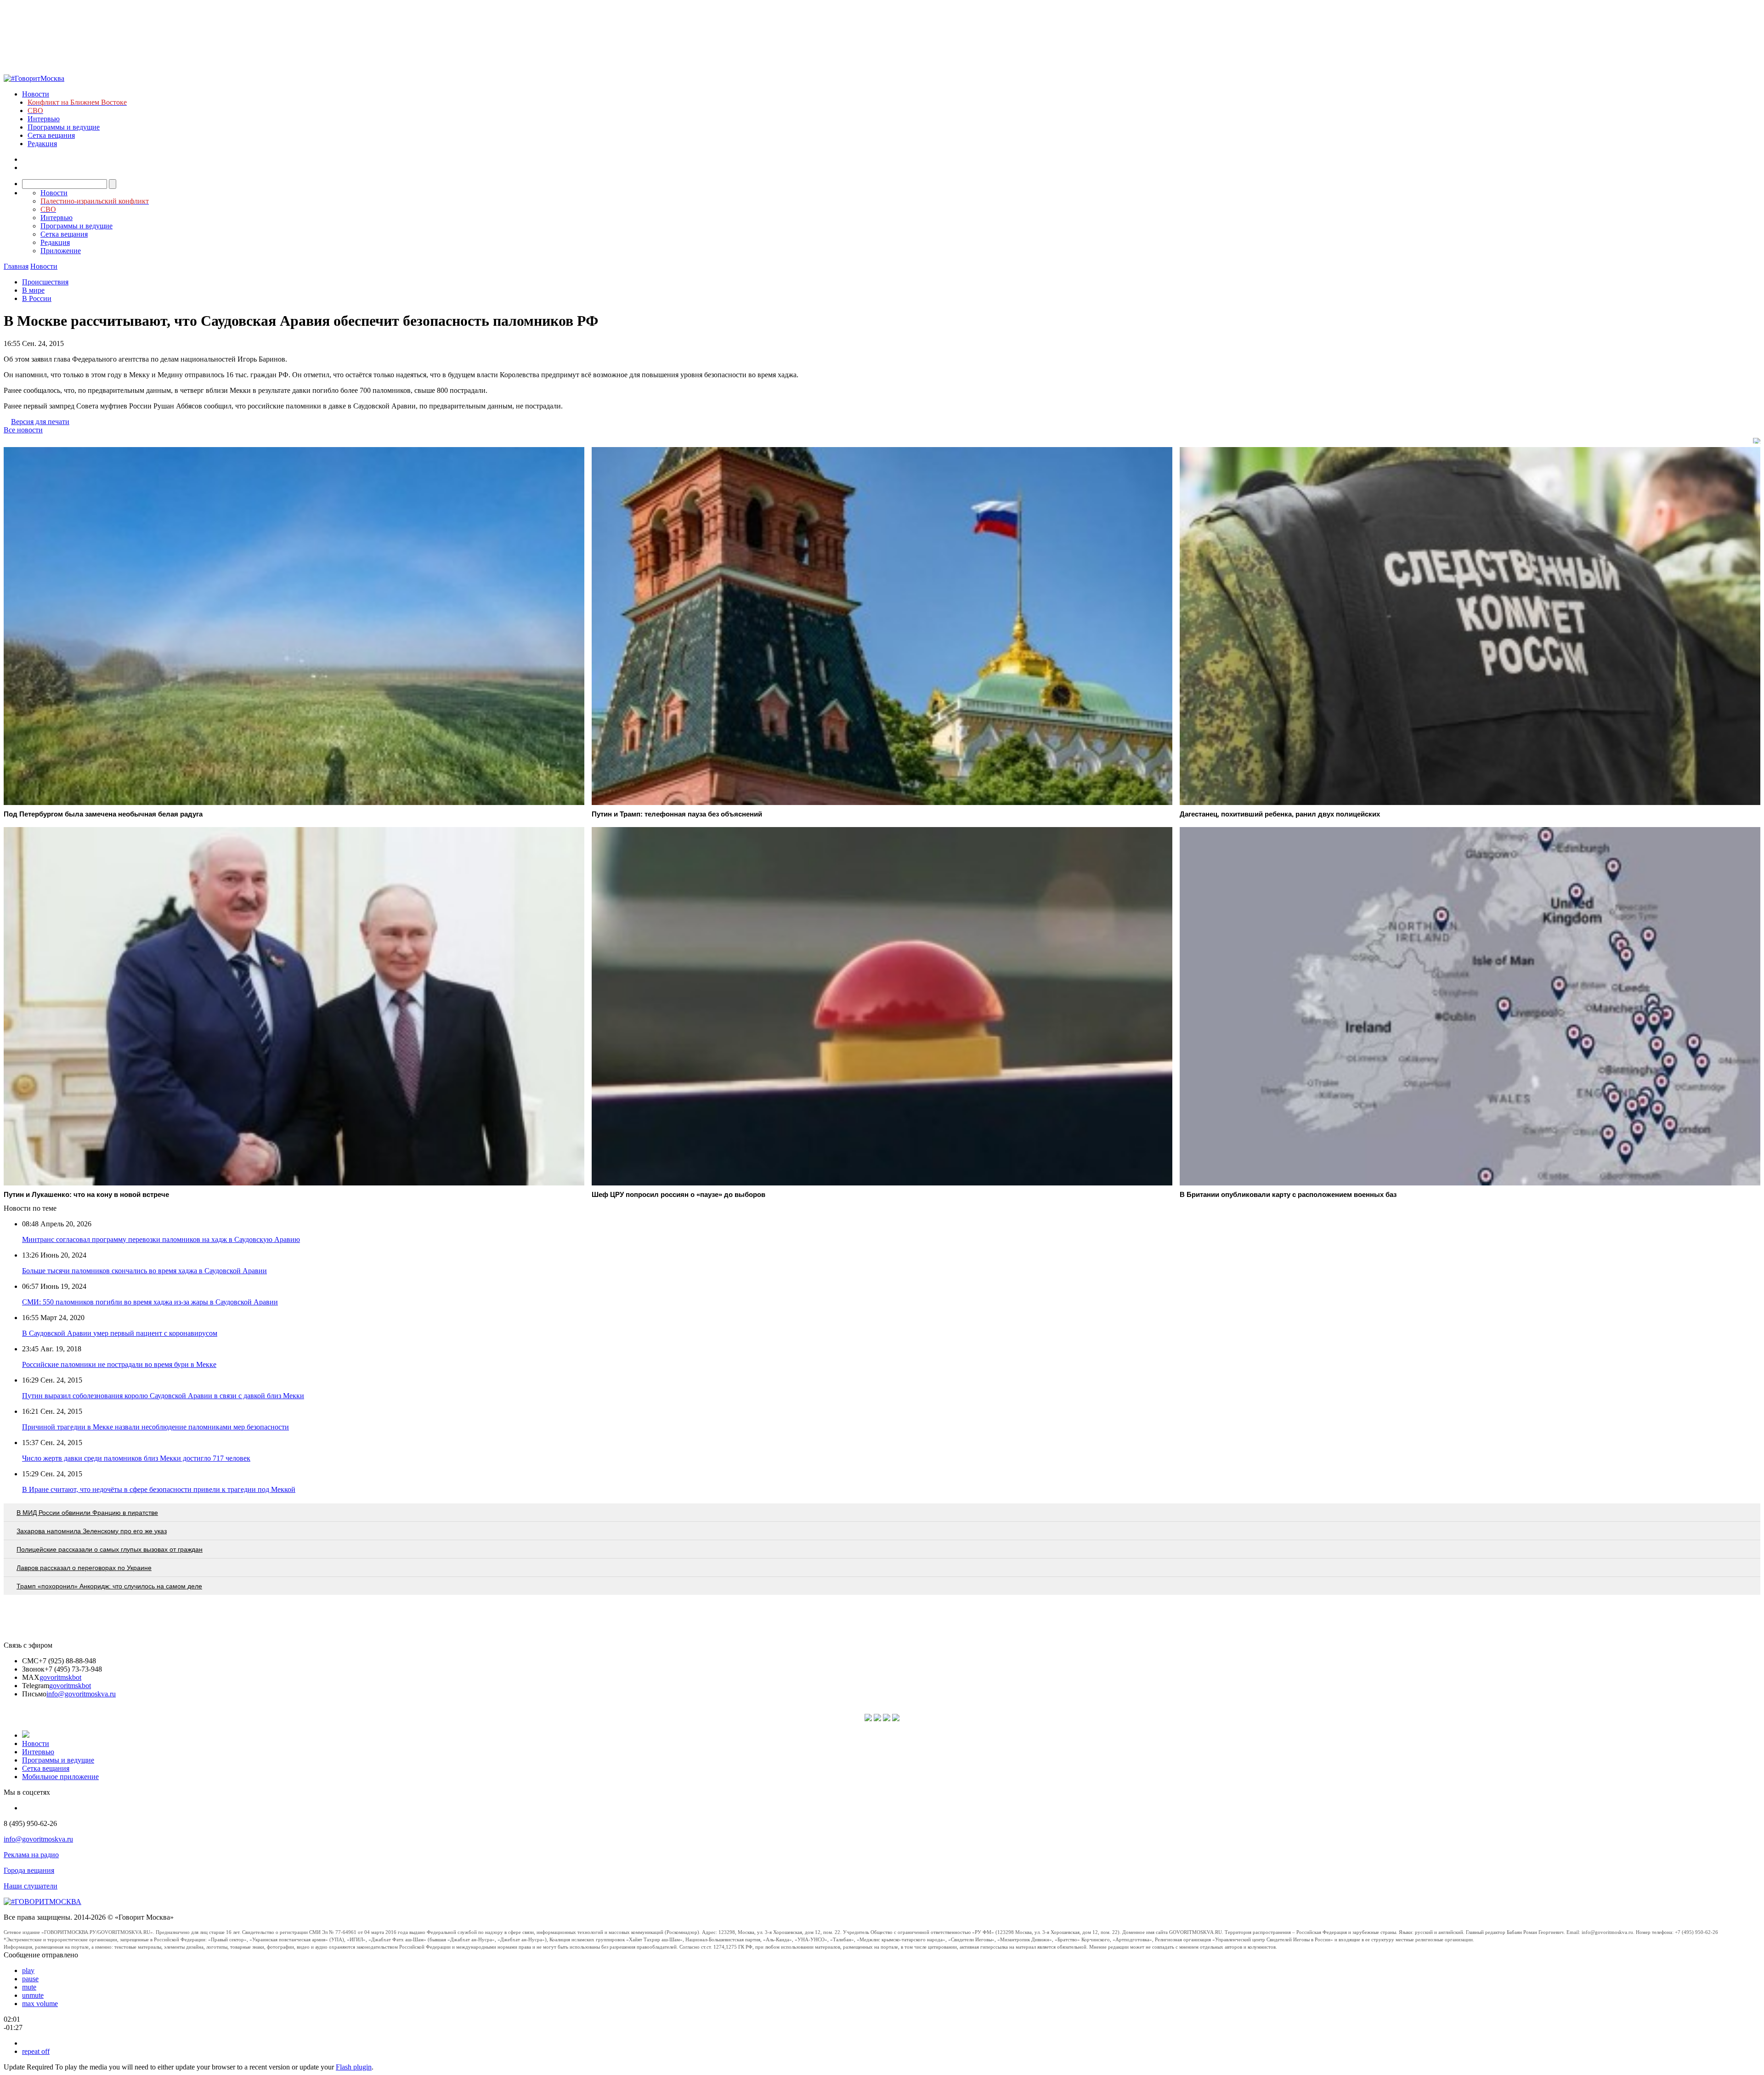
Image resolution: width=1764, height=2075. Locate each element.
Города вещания (29, 1870)
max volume (40, 2004)
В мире (33, 290)
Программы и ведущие (64, 127)
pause (30, 1979)
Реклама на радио (31, 1855)
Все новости (23, 430)
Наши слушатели (31, 1886)
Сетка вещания (51, 135)
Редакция (42, 144)
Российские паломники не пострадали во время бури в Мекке (119, 1364)
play (28, 1970)
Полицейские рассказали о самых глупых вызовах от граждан (110, 1549)
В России (37, 298)
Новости (36, 94)
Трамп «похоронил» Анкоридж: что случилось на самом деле (109, 1586)
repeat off (36, 2051)
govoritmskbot (60, 1677)
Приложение (61, 251)
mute (29, 1987)
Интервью (44, 119)
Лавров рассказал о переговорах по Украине (84, 1568)
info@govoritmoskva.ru (81, 1694)
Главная (16, 266)
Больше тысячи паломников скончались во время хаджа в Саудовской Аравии (144, 1271)
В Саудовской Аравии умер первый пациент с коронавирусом (120, 1333)
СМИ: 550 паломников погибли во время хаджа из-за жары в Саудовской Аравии (150, 1302)
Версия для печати (40, 422)
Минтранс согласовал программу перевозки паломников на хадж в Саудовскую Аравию (161, 1239)
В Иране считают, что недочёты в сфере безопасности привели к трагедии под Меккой (159, 1489)
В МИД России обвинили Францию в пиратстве (87, 1513)
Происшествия (45, 282)
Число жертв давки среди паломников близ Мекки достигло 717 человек (136, 1458)
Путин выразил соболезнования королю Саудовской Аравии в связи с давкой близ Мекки (163, 1396)
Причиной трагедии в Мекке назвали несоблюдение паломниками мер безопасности (155, 1427)
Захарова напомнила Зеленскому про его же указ (92, 1531)
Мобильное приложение (60, 1777)
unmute (33, 1995)
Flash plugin (354, 2067)
